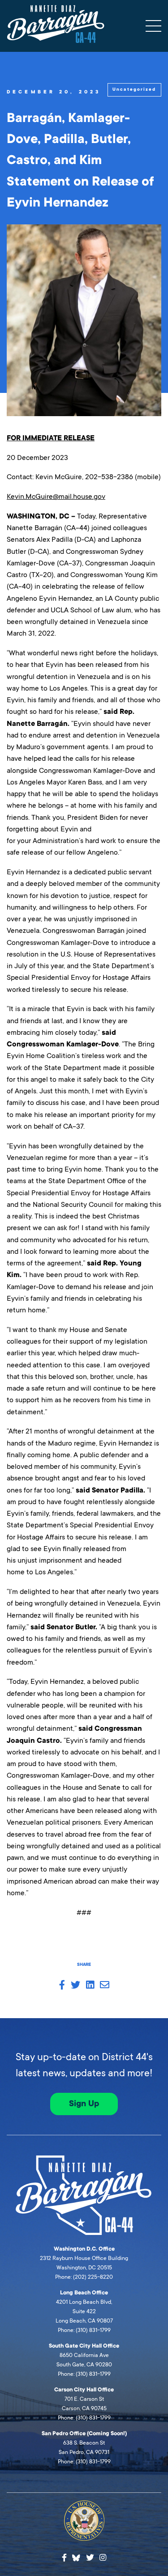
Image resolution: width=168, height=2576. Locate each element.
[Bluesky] (76, 2557)
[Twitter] (90, 2558)
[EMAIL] (105, 1986)
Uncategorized (134, 89)
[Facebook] (64, 2558)
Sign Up (84, 2104)
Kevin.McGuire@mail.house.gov (56, 496)
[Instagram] (103, 2558)
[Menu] (153, 26)
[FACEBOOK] (62, 1986)
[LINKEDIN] (90, 1986)
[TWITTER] (75, 1986)
